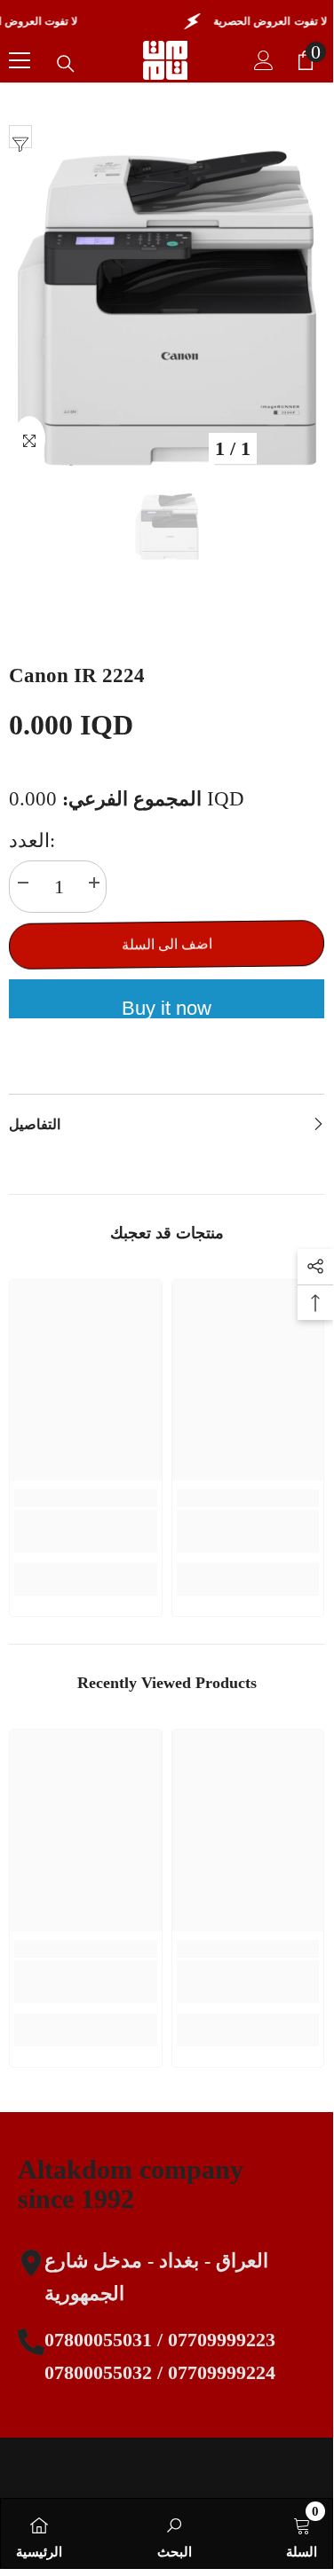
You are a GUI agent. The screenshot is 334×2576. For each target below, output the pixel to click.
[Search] (66, 64)
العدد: (32, 840)
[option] (167, 308)
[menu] (20, 60)
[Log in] (264, 60)
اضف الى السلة (167, 944)
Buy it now (167, 1008)
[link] (86, 1531)
